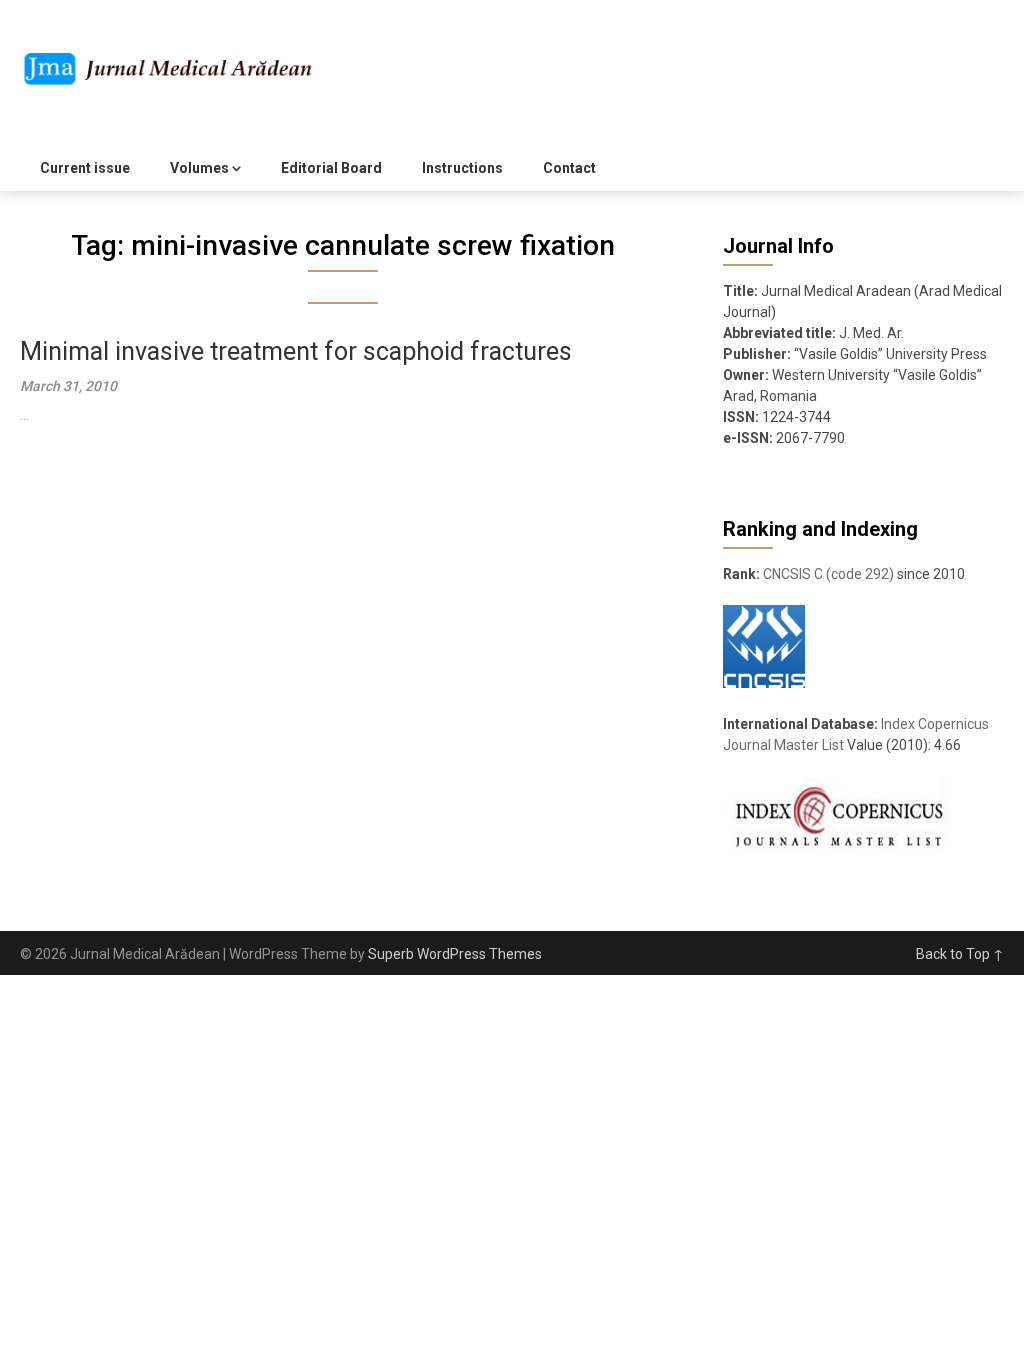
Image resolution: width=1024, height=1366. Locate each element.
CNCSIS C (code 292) (828, 574)
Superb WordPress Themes (455, 954)
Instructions (462, 168)
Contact (569, 168)
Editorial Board (331, 168)
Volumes (199, 168)
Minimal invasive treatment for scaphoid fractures (296, 351)
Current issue (85, 168)
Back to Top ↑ (960, 954)
